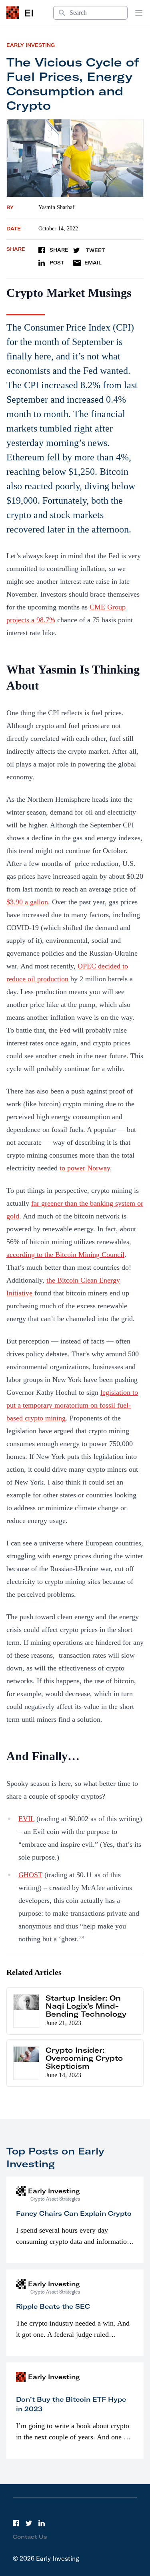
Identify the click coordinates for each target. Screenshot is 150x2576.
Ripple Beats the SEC (53, 2306)
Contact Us (30, 2537)
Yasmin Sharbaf (56, 207)
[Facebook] (16, 2523)
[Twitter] (29, 2523)
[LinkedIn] (42, 2523)
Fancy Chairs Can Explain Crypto (74, 2213)
